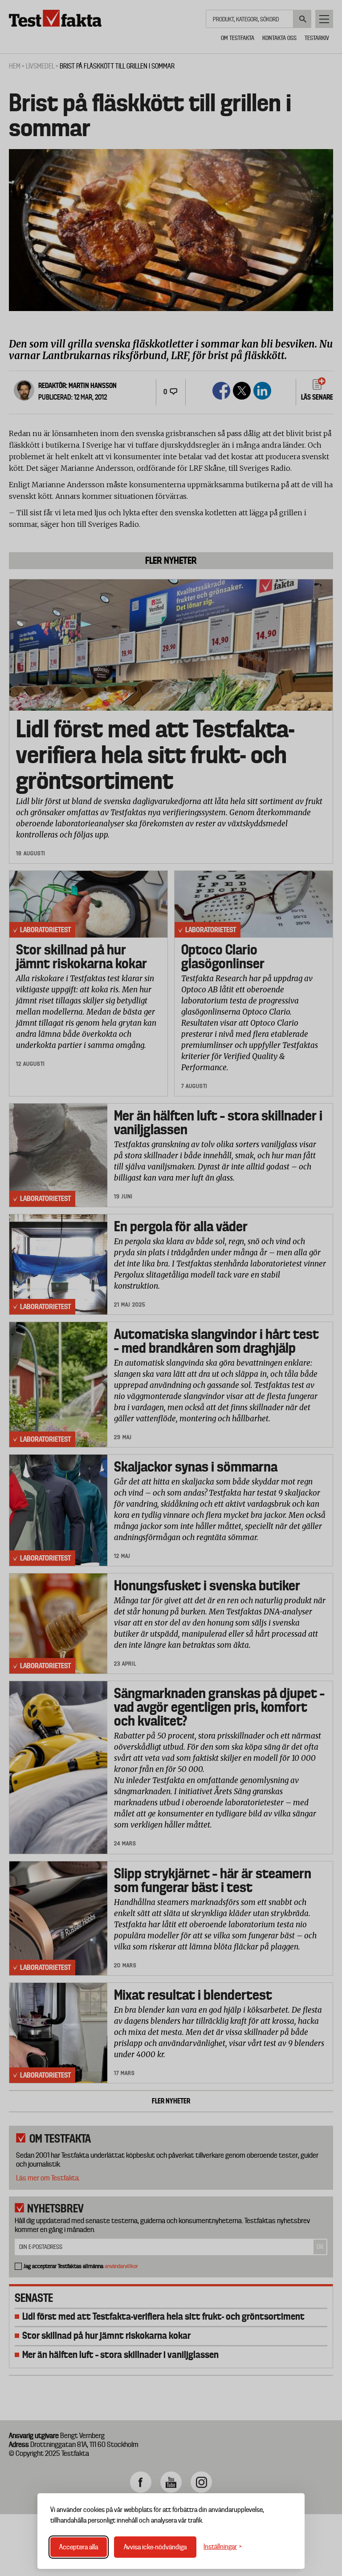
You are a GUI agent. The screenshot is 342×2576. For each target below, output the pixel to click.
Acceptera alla (79, 2547)
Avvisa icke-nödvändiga (155, 2547)
